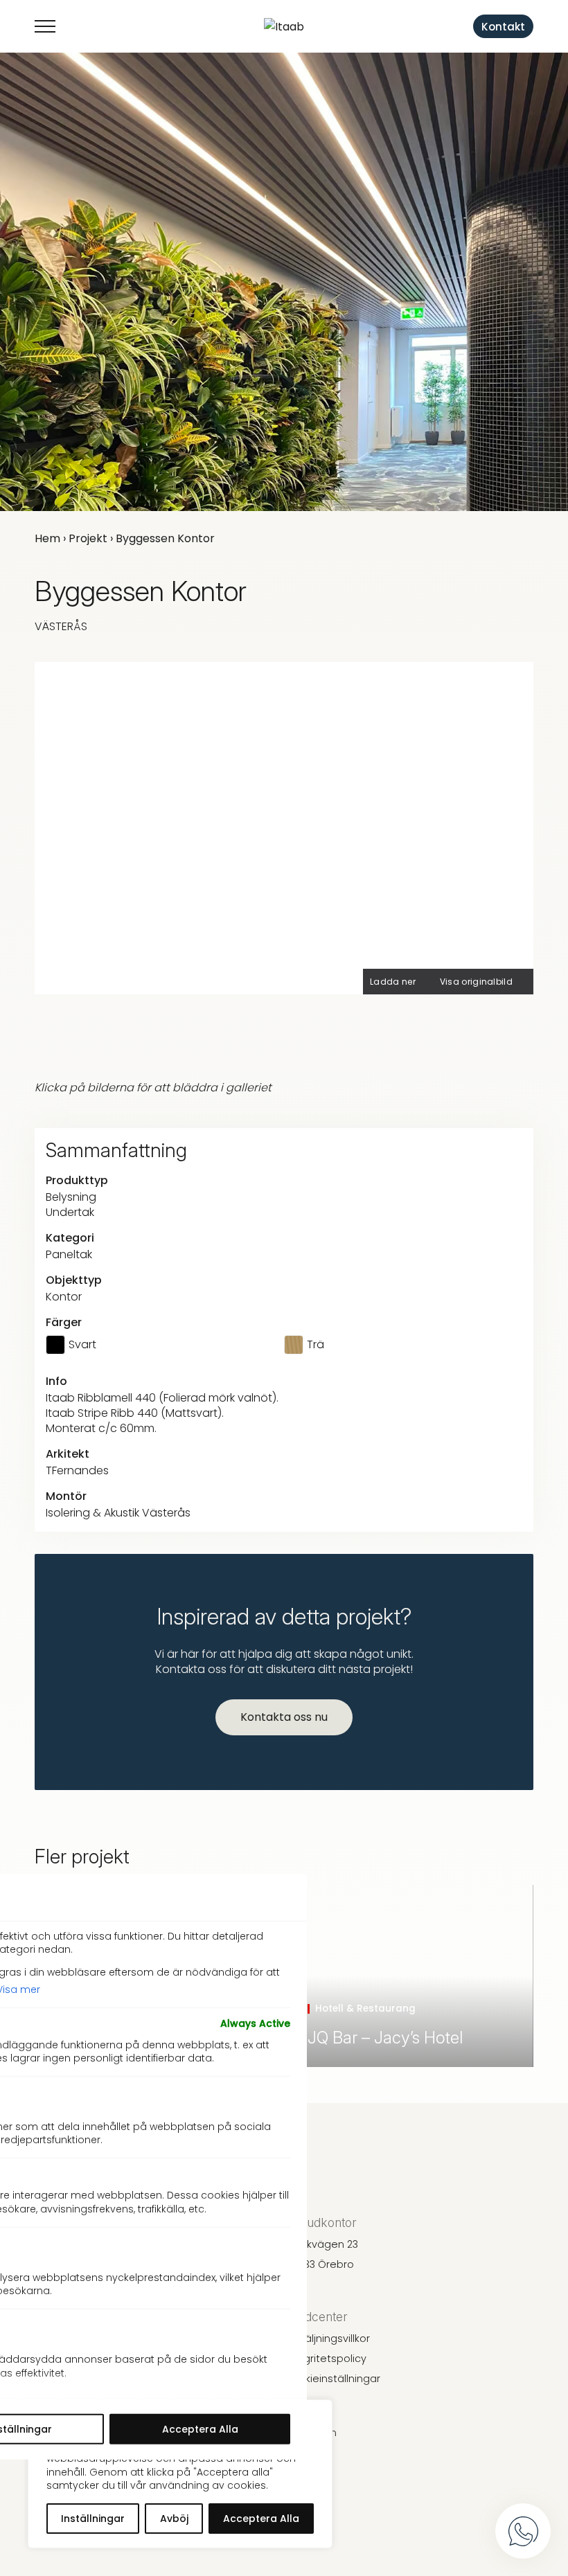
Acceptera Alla (261, 2519)
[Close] (282, 1897)
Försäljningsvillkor (327, 2338)
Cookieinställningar (332, 2379)
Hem (47, 538)
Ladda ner (393, 982)
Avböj (174, 2519)
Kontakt (503, 27)
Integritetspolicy (325, 2359)
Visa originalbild (476, 982)
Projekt (88, 538)
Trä (316, 1345)
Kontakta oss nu (284, 1717)
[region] (180, 2474)
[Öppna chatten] (523, 2531)
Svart (82, 1345)
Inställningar (93, 2519)
